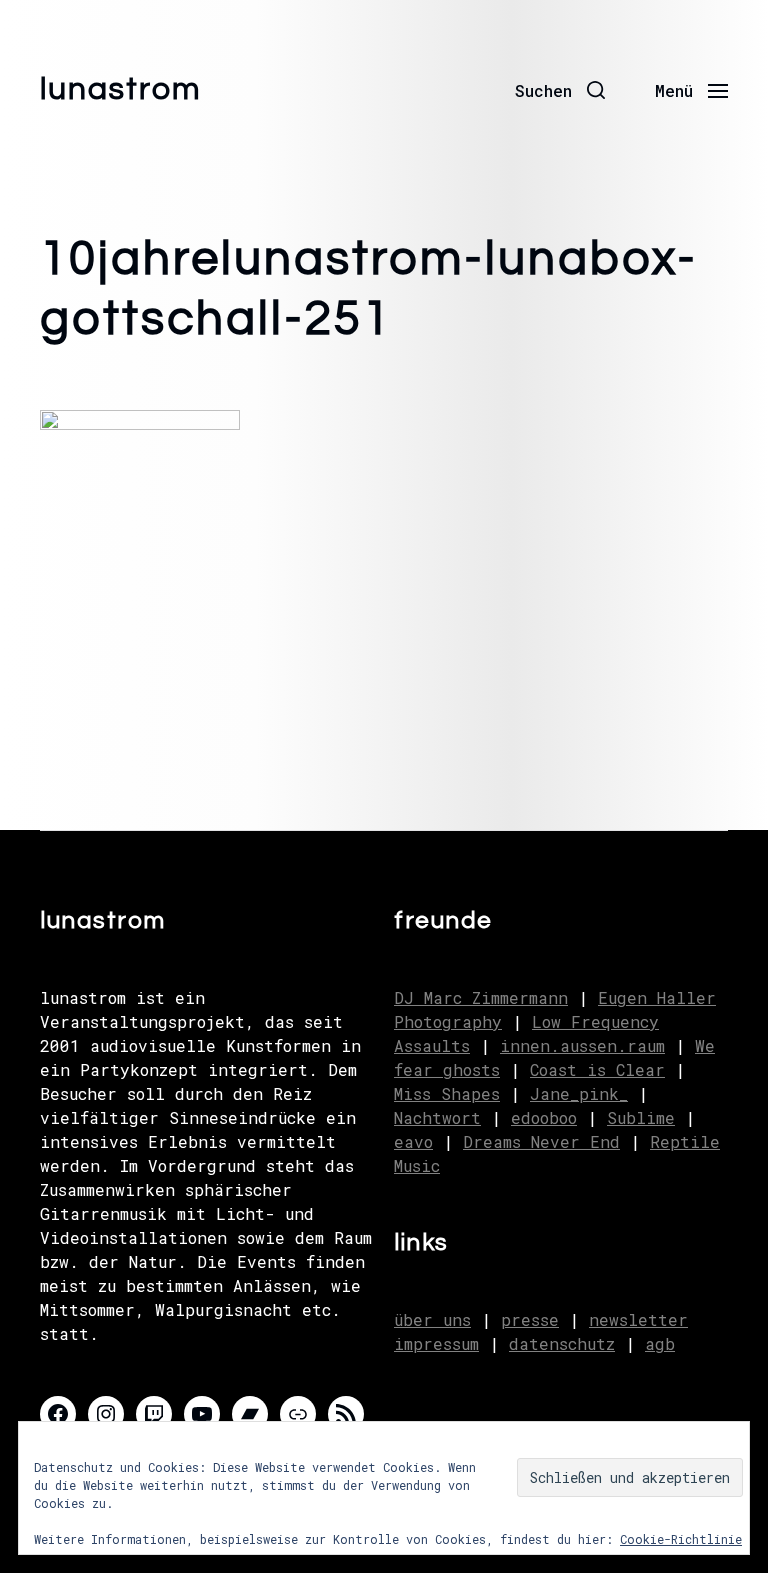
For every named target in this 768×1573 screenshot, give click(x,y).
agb (660, 1343)
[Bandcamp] (250, 1414)
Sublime (641, 1117)
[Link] (298, 1414)
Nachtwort (437, 1117)
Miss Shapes (447, 1093)
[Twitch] (154, 1414)
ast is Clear (606, 1069)
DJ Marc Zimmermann (481, 997)
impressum (436, 1343)
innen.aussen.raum (582, 1045)
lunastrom (121, 90)
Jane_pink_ (579, 1093)
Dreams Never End (541, 1141)
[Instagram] (106, 1414)
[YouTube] (202, 1414)
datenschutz (562, 1343)
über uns (432, 1319)
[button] (560, 90)
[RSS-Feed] (346, 1414)
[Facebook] (58, 1414)
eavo (413, 1141)
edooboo (544, 1117)
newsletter (638, 1319)
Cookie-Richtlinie (681, 1539)
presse (530, 1319)
